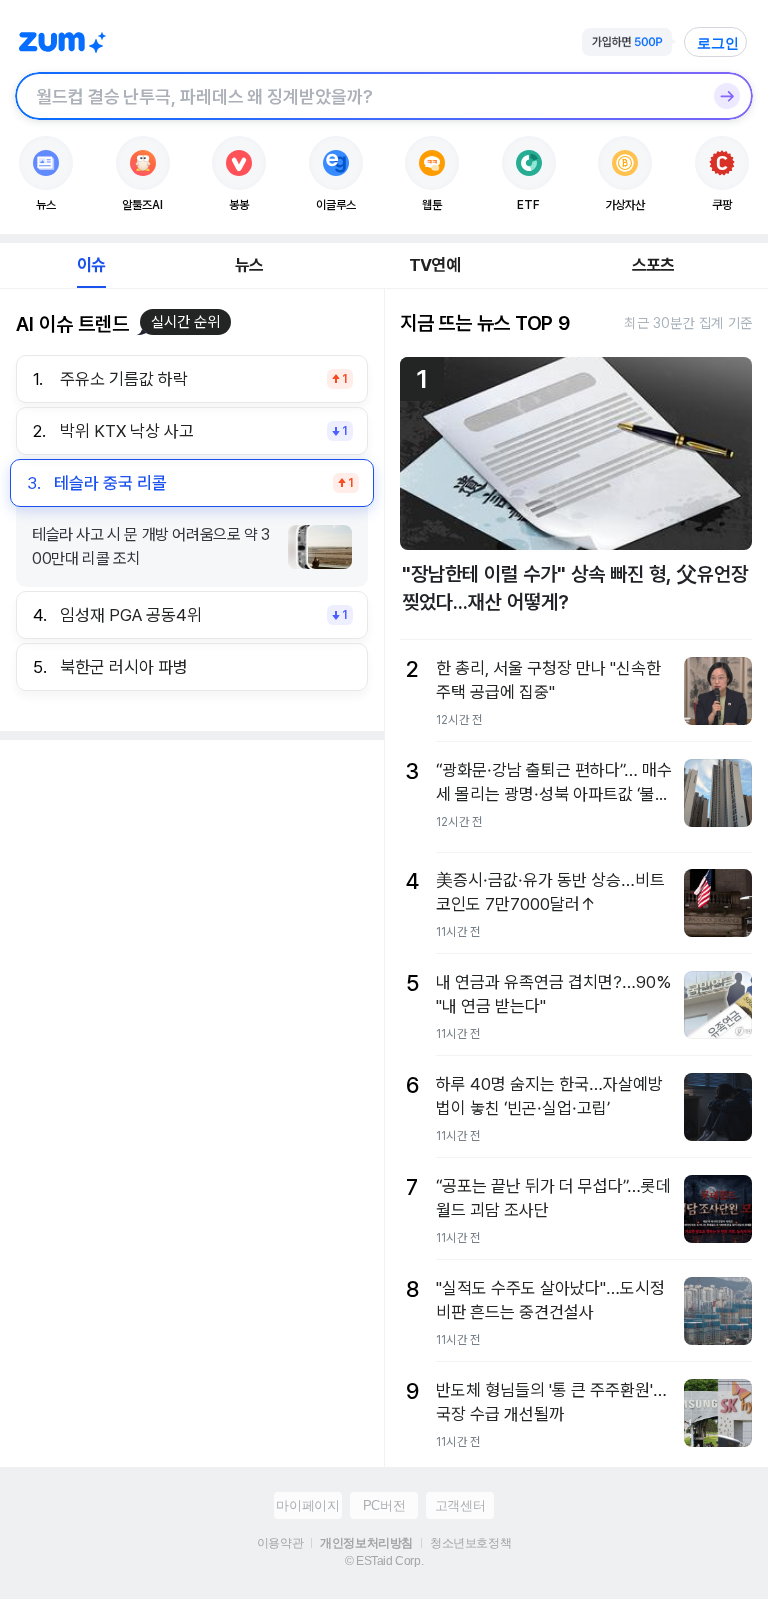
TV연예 (434, 265)
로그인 (718, 43)
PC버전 (384, 1505)
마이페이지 (307, 1505)
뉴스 (249, 265)
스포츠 (653, 265)
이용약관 (280, 1543)
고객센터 (460, 1505)
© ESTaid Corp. (384, 1561)
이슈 (91, 265)
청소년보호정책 (470, 1543)
